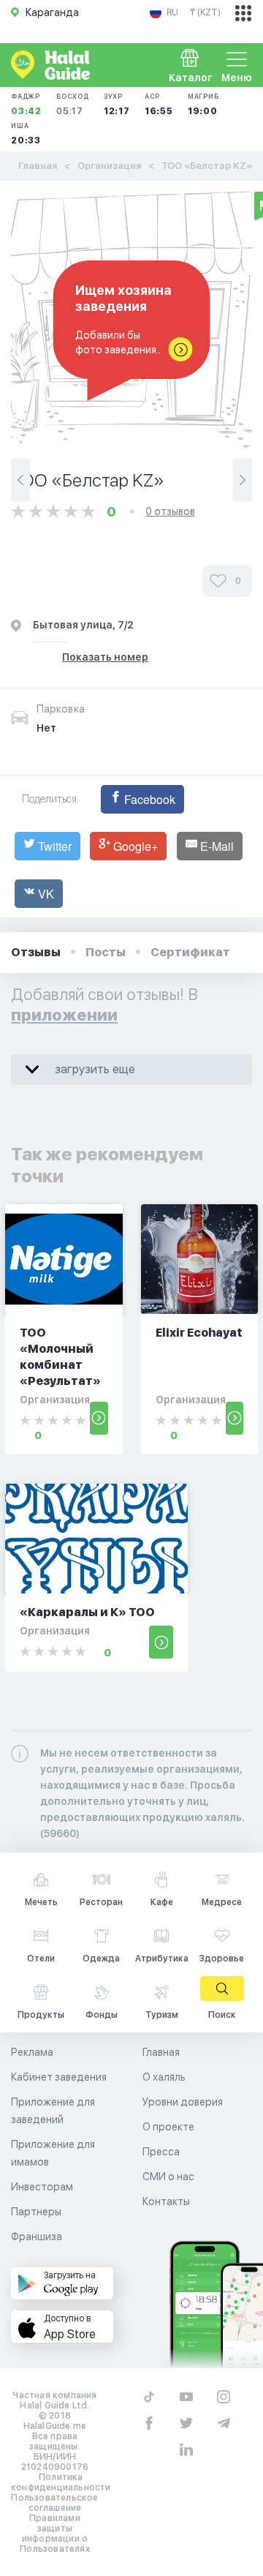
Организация (109, 166)
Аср (159, 104)
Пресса (161, 2152)
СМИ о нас (168, 2177)
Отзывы (36, 952)
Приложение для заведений (53, 2111)
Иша (26, 134)
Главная (38, 166)
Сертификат (190, 952)
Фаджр (26, 104)
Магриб (203, 104)
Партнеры (36, 2212)
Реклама (32, 2052)
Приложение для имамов (53, 2153)
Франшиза (37, 2237)
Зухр (117, 104)
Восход (73, 104)
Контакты (166, 2201)
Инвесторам (42, 2187)
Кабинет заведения (59, 2077)
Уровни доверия (183, 2102)
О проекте (168, 2127)
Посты (106, 952)
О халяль (164, 2077)
